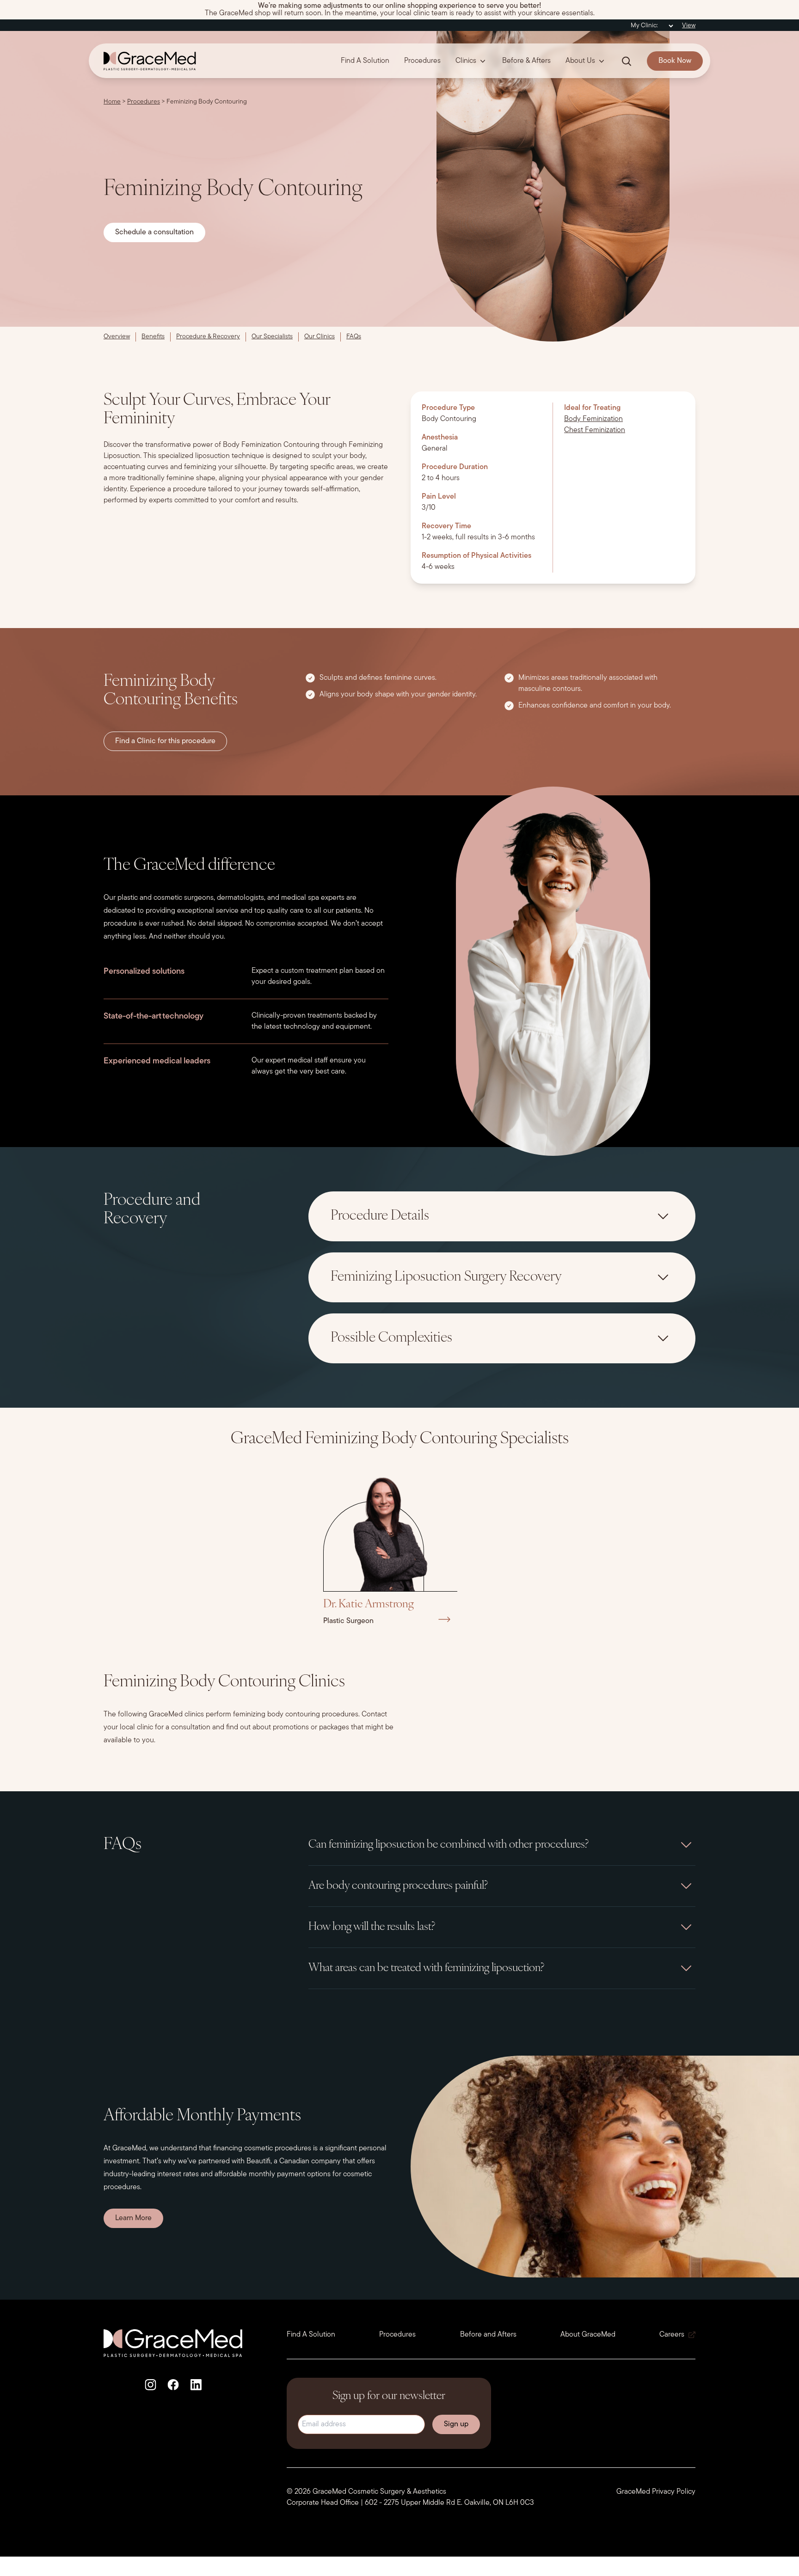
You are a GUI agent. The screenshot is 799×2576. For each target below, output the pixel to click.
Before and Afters (488, 2335)
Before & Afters (526, 61)
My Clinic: (644, 26)
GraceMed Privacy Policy (656, 2492)
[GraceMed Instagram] (151, 2385)
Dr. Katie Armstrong (369, 1605)
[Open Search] (627, 61)
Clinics (466, 61)
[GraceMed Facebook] (173, 2385)
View (689, 26)
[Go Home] (146, 61)
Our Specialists (272, 337)
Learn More (133, 2218)
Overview (117, 337)
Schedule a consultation (154, 232)
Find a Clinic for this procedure (165, 741)
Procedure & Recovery (208, 337)
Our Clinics (320, 337)
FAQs (354, 337)
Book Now (675, 61)
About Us (580, 61)
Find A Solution (365, 61)
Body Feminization (593, 419)
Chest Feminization (595, 430)
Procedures (422, 61)
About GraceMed (588, 2335)
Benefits (153, 337)
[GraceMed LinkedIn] (196, 2385)
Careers (672, 2335)
